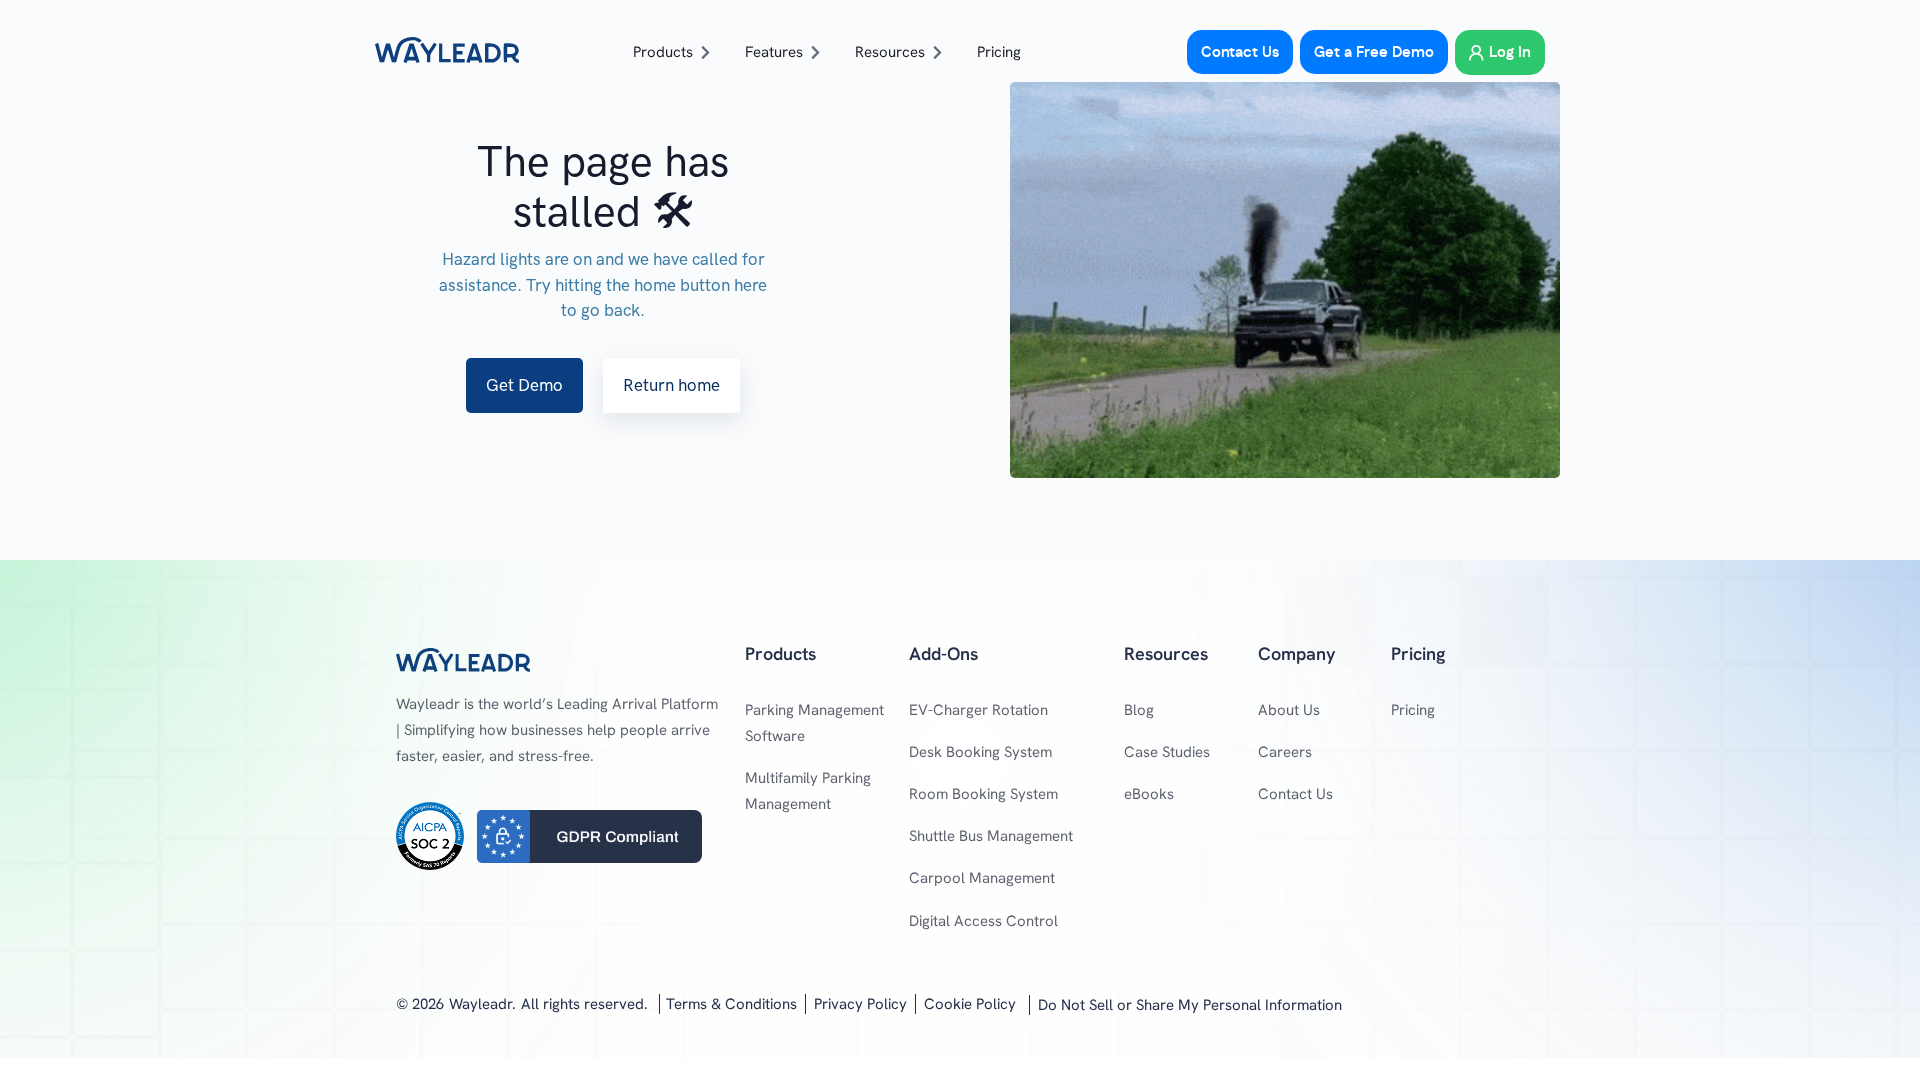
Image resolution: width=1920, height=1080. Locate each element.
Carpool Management (982, 878)
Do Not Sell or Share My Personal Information (1190, 1005)
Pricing (1413, 710)
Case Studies (1167, 752)
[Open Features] (815, 52)
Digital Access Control (983, 921)
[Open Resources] (937, 52)
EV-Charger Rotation (978, 710)
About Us (1289, 710)
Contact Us (1295, 794)
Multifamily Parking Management (808, 791)
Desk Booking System (980, 752)
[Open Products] (705, 52)
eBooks (1149, 794)
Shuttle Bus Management (991, 836)
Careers (1285, 752)
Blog (1139, 710)
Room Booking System (983, 794)
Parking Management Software (814, 723)
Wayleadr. (482, 1004)
